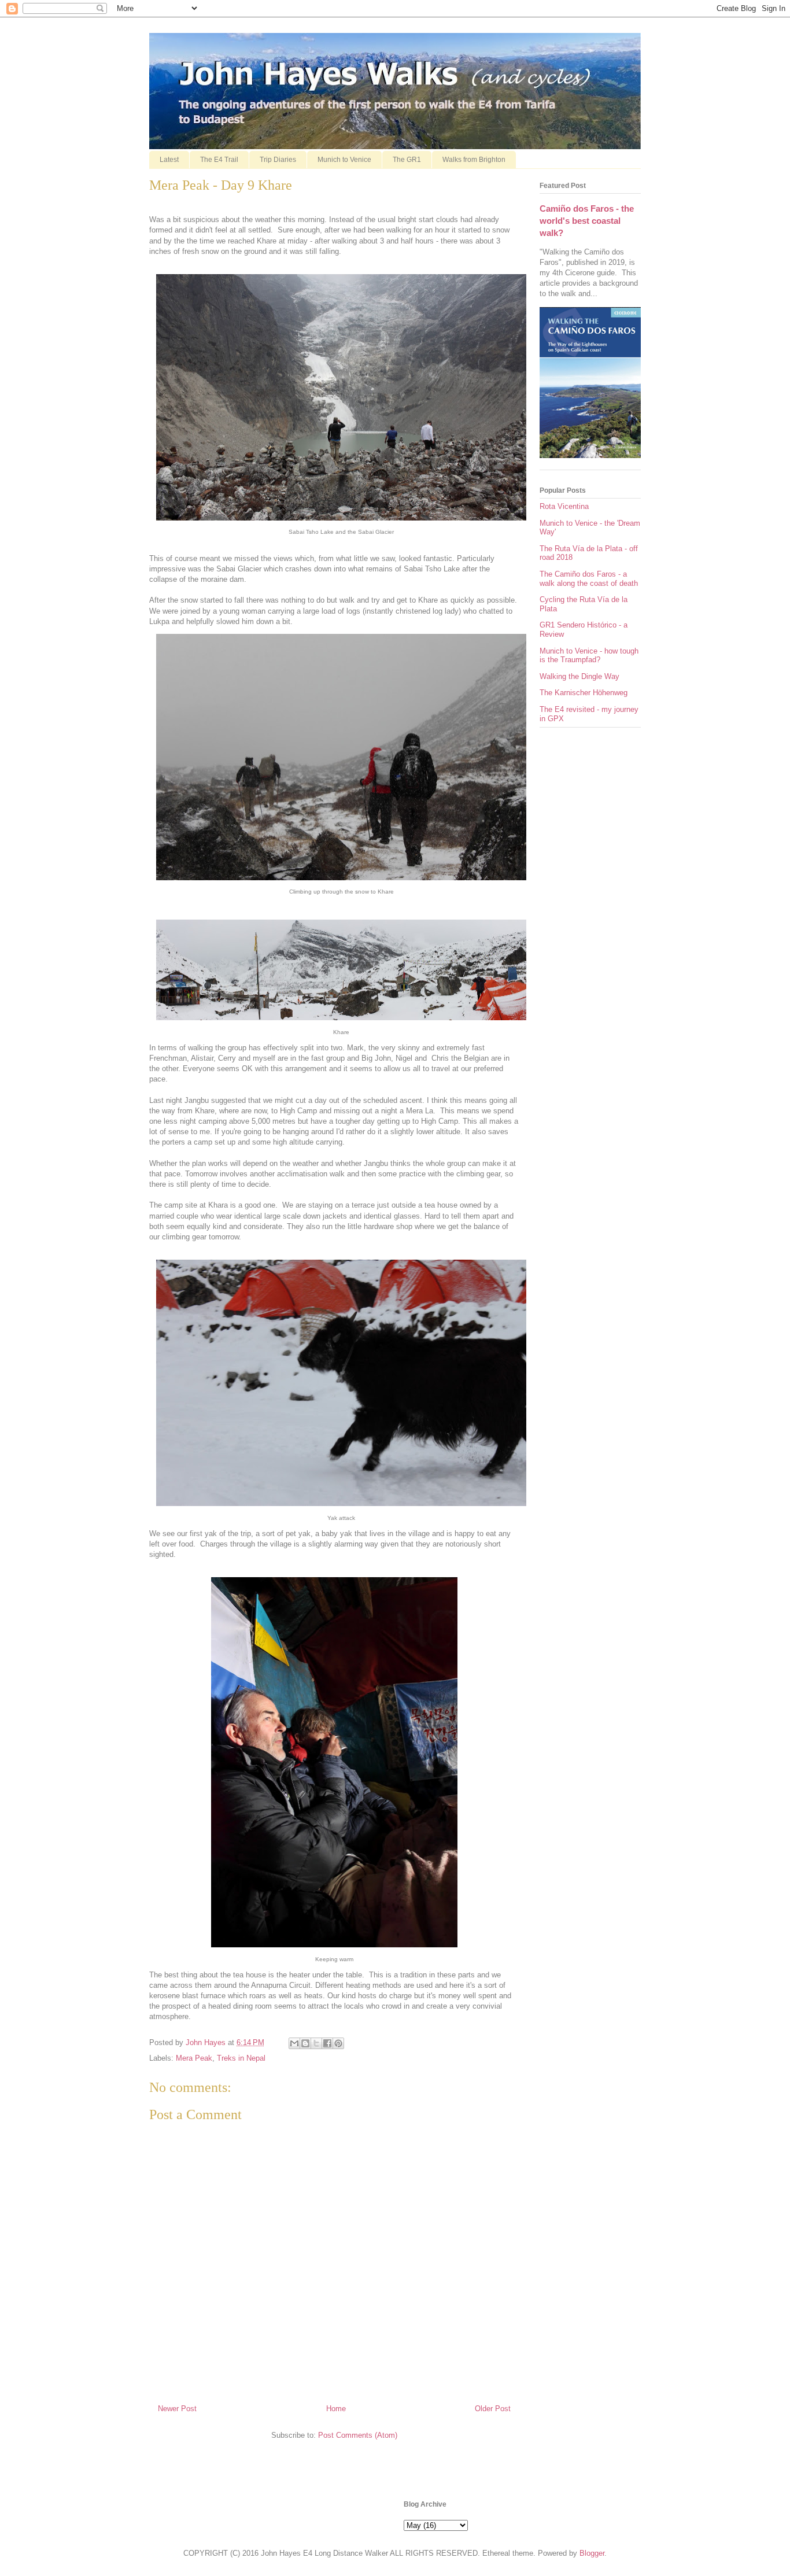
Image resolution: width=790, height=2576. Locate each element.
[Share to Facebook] (327, 2043)
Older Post (493, 2409)
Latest (169, 160)
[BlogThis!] (305, 2043)
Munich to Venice (344, 160)
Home (336, 2409)
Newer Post (177, 2409)
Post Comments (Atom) (358, 2435)
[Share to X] (316, 2043)
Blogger (592, 2553)
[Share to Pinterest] (338, 2043)
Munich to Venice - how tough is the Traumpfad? (589, 656)
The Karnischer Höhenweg (584, 693)
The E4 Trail (219, 160)
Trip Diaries (278, 160)
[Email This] (294, 2043)
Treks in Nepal (241, 2058)
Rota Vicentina (564, 506)
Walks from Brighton (474, 160)
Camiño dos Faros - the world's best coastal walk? (587, 221)
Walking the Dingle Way (579, 676)
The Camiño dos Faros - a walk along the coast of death (589, 579)
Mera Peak (194, 2058)
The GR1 (407, 160)
